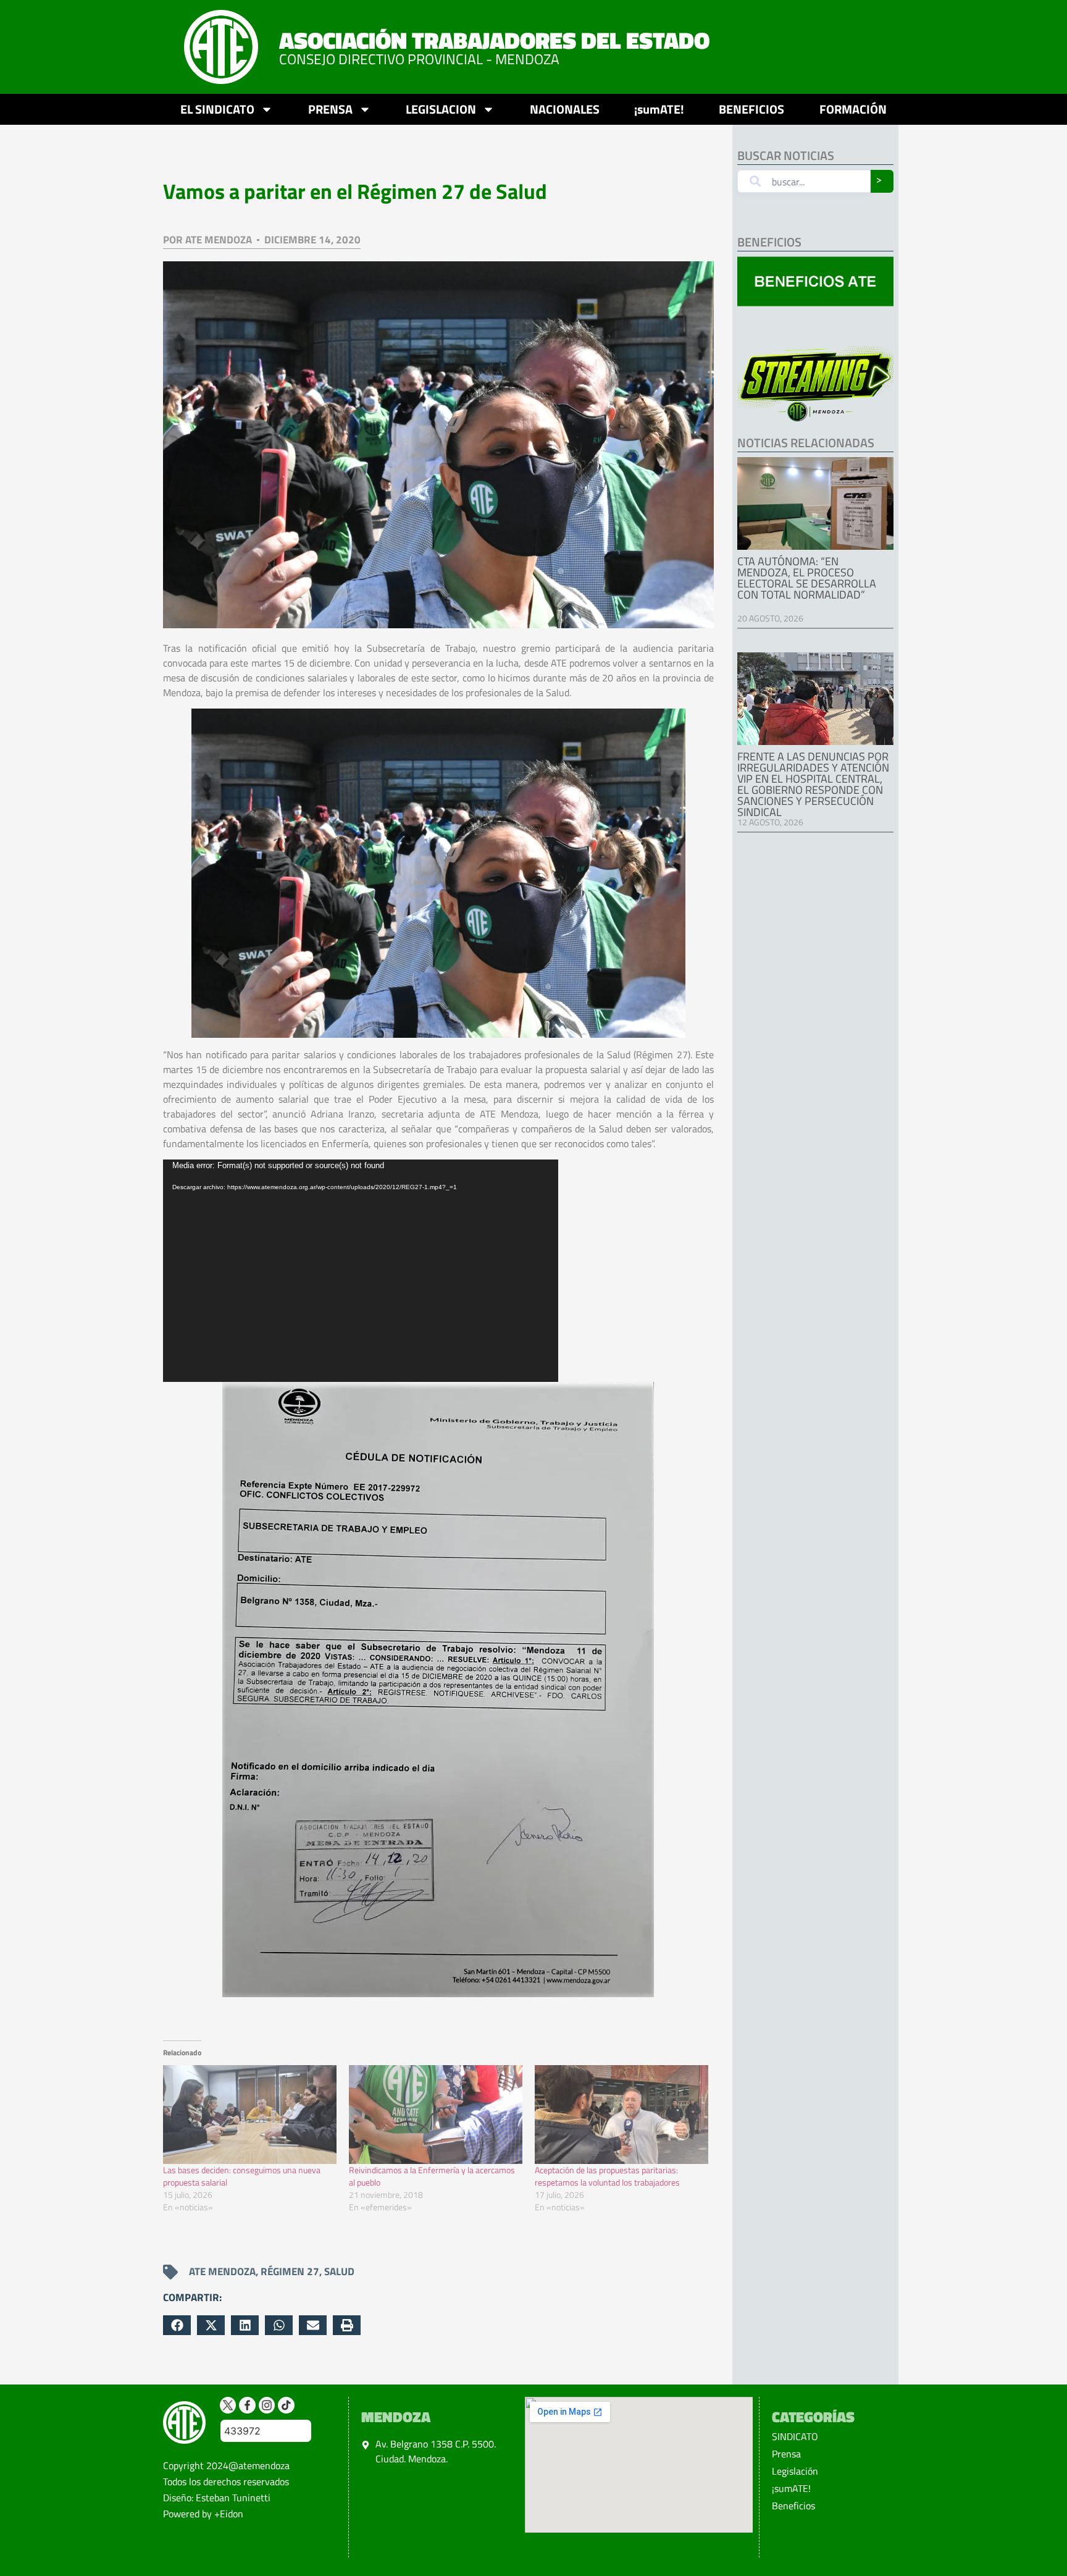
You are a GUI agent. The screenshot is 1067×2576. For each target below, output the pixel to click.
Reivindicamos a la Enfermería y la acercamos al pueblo (432, 2176)
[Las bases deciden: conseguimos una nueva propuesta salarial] (250, 2115)
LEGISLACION (441, 109)
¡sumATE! (659, 109)
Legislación (795, 2471)
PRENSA (330, 109)
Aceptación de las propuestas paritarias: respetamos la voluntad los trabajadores (607, 2176)
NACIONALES (565, 109)
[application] (361, 1271)
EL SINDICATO (217, 109)
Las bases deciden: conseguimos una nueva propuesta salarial (242, 2176)
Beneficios (793, 2506)
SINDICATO (795, 2436)
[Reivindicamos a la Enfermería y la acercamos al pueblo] (436, 2115)
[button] (177, 2325)
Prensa (786, 2454)
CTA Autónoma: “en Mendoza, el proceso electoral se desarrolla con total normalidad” (807, 578)
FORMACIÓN (853, 109)
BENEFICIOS (751, 109)
